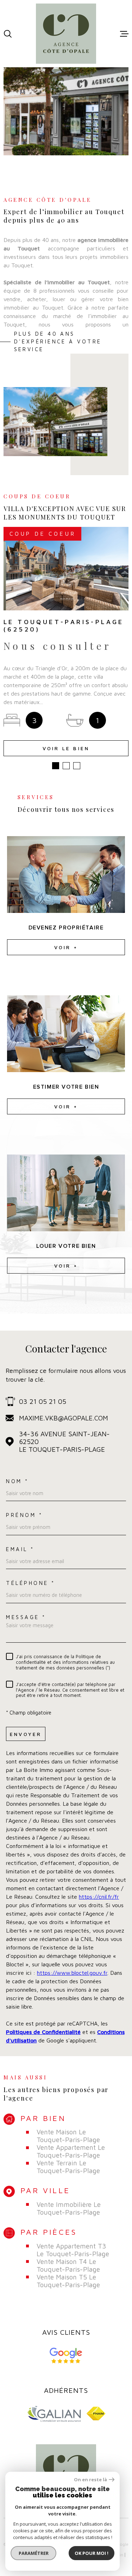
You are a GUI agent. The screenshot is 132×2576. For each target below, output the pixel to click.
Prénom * (24, 1515)
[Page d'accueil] (66, 34)
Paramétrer (34, 2553)
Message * (26, 1617)
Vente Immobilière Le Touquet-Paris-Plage (69, 2208)
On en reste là (90, 2480)
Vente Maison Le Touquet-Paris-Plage (68, 2136)
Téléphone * (31, 1583)
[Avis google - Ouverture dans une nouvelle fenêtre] (66, 2356)
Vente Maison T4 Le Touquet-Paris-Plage (68, 2265)
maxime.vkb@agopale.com (64, 1418)
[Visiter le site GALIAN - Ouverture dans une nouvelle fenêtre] (54, 2414)
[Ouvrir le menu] (124, 34)
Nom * (17, 1481)
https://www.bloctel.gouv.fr (72, 1973)
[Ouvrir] (8, 34)
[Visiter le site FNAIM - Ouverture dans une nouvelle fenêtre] (96, 2413)
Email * (20, 1549)
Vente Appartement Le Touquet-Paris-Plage (71, 2151)
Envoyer (26, 1734)
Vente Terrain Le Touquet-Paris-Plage (68, 2167)
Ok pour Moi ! (92, 2553)
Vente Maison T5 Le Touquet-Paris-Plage (68, 2281)
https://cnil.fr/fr (99, 1897)
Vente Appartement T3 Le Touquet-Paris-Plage (73, 2250)
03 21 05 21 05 (43, 1401)
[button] (56, 766)
